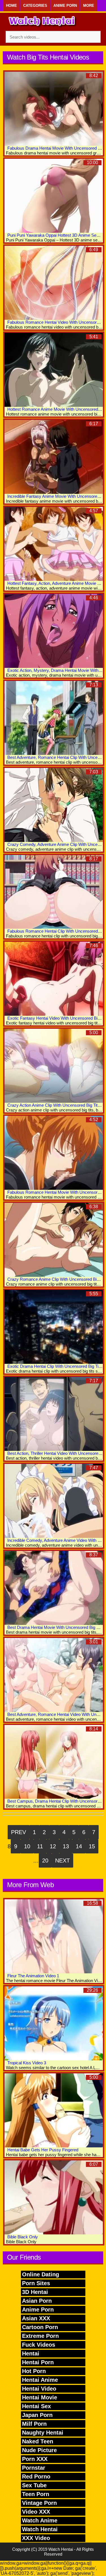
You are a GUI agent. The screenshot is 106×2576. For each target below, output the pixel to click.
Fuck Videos (39, 2345)
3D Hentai (35, 2292)
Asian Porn (37, 2301)
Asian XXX (36, 2318)
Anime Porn (65, 6)
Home (11, 6)
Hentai (31, 2353)
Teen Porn (36, 2494)
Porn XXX (35, 2459)
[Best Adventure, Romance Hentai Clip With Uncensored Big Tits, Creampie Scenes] (54, 718)
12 (53, 1846)
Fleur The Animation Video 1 (33, 1976)
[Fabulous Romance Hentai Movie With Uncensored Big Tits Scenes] (54, 1153)
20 (45, 1860)
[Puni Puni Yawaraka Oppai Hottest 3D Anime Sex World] (54, 196)
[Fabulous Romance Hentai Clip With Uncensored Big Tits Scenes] (54, 892)
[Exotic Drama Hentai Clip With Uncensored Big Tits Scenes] (54, 1327)
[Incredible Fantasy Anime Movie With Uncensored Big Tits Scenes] (54, 457)
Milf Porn (34, 2424)
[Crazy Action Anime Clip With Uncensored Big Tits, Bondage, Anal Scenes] (54, 1066)
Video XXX (36, 2512)
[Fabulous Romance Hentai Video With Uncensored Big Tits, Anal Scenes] (54, 283)
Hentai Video (39, 2389)
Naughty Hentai (43, 2433)
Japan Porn (37, 2415)
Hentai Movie (40, 2397)
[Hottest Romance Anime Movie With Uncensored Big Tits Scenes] (54, 370)
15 (92, 1846)
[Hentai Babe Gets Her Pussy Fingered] (54, 2110)
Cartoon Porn (40, 2327)
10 (27, 1846)
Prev (19, 1832)
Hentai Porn (38, 2362)
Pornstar (34, 2468)
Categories (35, 6)
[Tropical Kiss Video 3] (54, 2023)
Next (62, 1860)
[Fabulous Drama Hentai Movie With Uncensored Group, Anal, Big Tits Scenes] (54, 109)
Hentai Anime (40, 2380)
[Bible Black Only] (54, 2197)
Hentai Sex (36, 2406)
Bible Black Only (23, 2237)
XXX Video (36, 2538)
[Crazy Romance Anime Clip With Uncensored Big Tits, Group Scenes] (54, 1240)
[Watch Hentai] (42, 22)
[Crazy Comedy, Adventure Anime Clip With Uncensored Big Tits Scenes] (54, 805)
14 (79, 1846)
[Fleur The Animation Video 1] (54, 1936)
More (89, 6)
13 (66, 1846)
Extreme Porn (40, 2336)
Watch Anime (40, 2520)
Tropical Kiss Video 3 (27, 2063)
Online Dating (41, 2274)
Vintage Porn (39, 2503)
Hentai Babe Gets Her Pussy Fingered (43, 2150)
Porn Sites (36, 2283)
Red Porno (36, 2476)
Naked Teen (38, 2441)
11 (40, 1846)
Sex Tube (34, 2485)
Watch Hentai (40, 2529)
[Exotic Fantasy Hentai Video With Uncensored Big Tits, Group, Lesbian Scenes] (54, 979)
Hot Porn (34, 2371)
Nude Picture (39, 2450)
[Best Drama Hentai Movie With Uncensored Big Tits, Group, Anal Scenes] (54, 1588)
